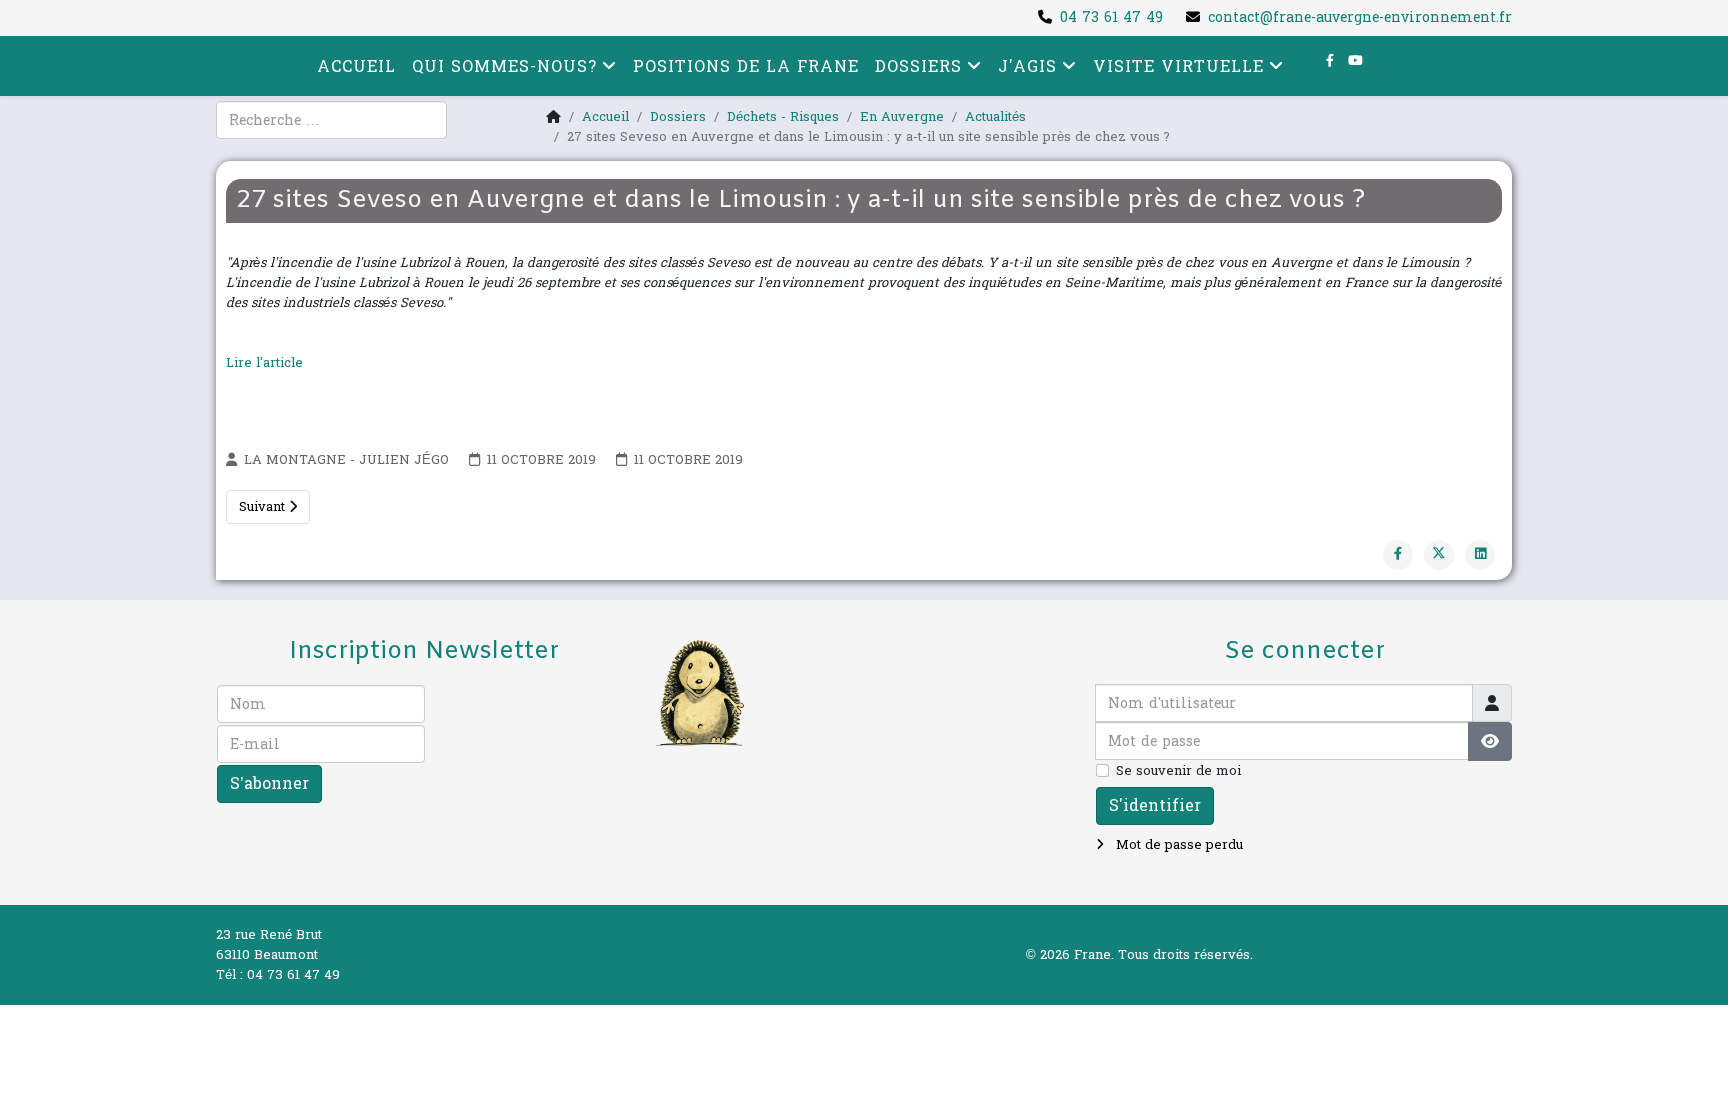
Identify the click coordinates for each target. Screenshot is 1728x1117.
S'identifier (1155, 805)
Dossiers (918, 66)
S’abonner (269, 783)
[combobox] (331, 120)
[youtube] (1355, 61)
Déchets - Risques (783, 117)
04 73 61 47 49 (1111, 17)
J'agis (1027, 66)
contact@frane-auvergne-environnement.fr (1360, 17)
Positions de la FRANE (746, 66)
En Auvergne (902, 117)
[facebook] (1330, 61)
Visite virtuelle (1178, 66)
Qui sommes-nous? (504, 66)
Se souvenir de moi (1178, 771)
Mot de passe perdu (1177, 845)
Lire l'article (266, 363)
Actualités (995, 117)
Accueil (356, 66)
